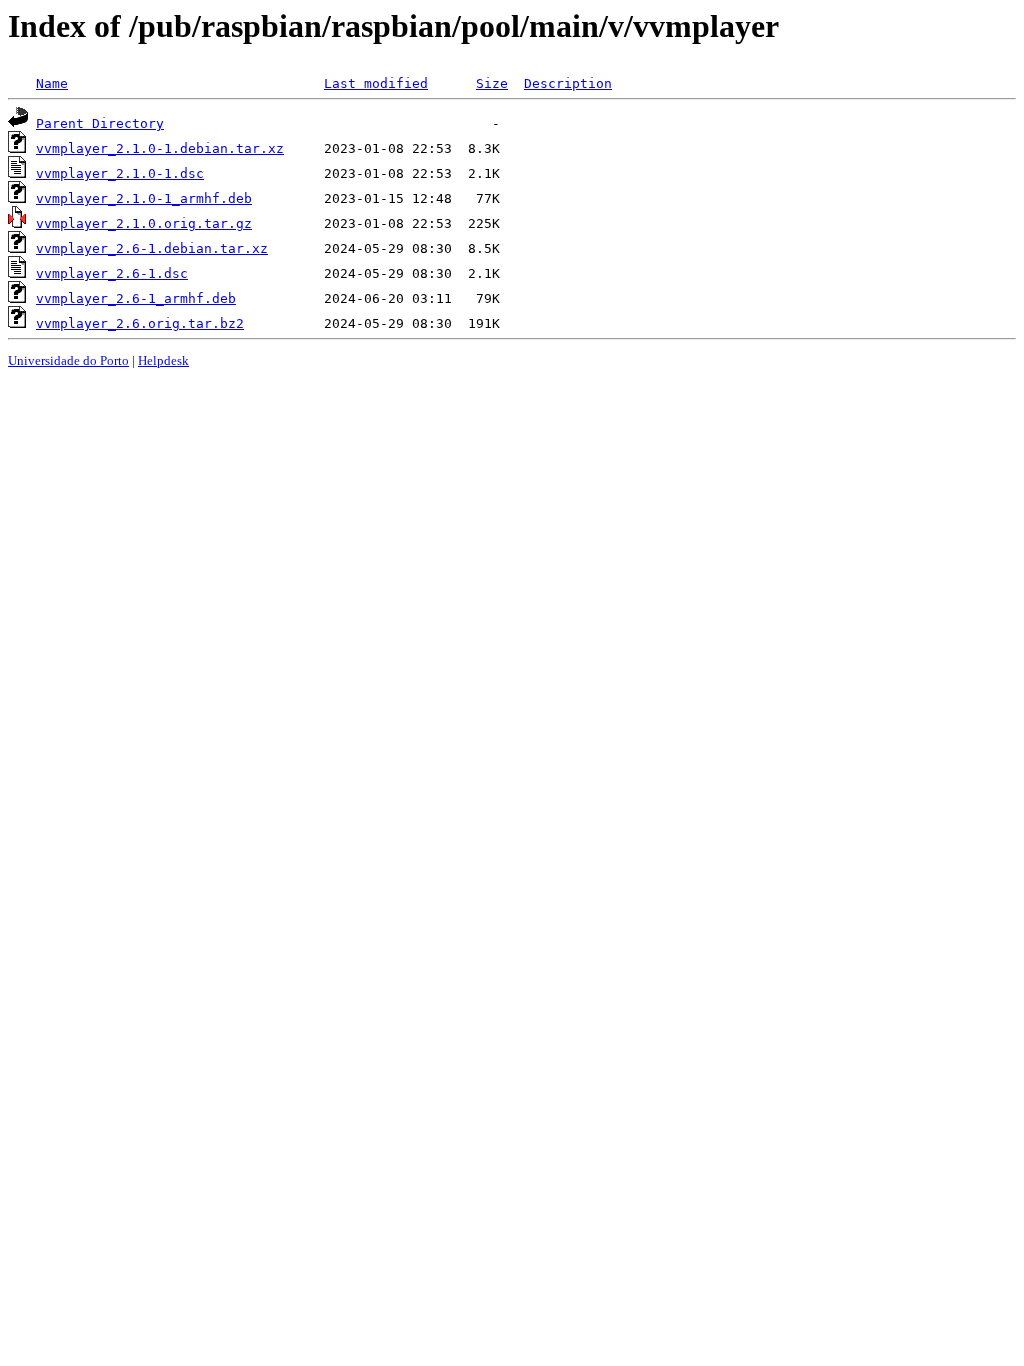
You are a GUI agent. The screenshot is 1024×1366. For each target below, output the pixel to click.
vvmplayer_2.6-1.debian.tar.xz (152, 248)
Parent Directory (100, 123)
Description (568, 83)
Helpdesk (163, 360)
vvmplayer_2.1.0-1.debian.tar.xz (160, 148)
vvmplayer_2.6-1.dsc (112, 273)
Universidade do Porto (68, 360)
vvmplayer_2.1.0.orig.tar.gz (144, 223)
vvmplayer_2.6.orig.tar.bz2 (140, 323)
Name (52, 83)
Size (492, 83)
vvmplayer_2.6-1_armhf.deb (136, 298)
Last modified (376, 83)
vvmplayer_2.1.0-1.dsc (120, 173)
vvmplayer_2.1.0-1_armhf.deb (144, 198)
